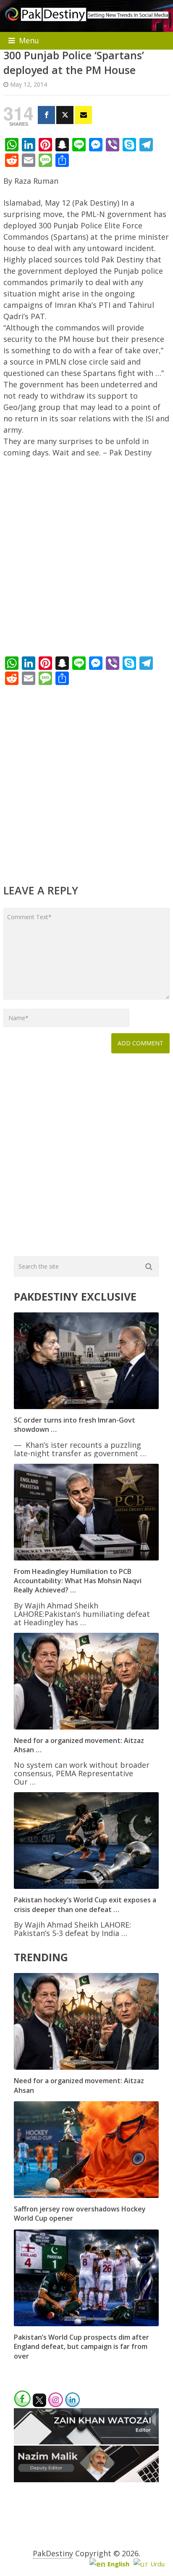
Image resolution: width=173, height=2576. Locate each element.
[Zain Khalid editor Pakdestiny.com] (86, 2441)
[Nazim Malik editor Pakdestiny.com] (86, 2479)
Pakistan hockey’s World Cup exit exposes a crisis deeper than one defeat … (85, 1904)
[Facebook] (46, 115)
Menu (29, 40)
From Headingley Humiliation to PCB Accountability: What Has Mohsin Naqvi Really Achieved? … (78, 1581)
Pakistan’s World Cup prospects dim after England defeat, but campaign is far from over (81, 2347)
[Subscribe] (83, 115)
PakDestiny (53, 2553)
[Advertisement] (86, 559)
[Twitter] (65, 115)
